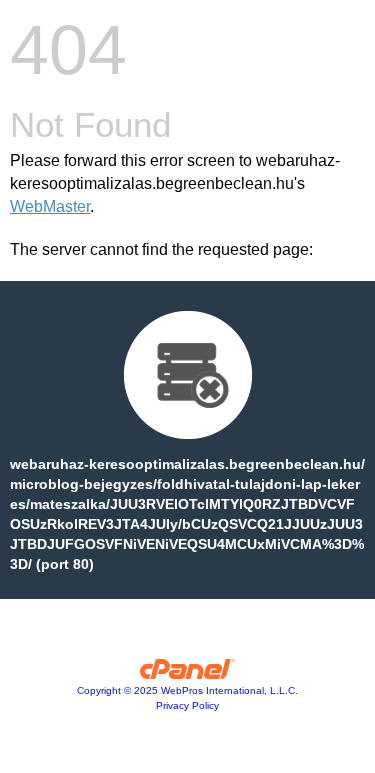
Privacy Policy (187, 705)
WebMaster (50, 206)
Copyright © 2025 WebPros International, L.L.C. (187, 690)
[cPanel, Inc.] (187, 674)
